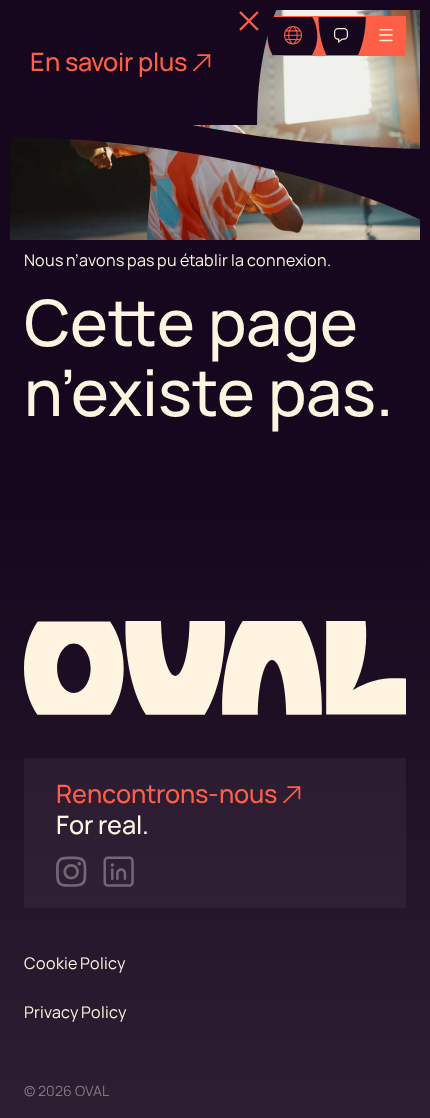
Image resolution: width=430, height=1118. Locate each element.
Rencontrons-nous (166, 794)
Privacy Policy (75, 1012)
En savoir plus (108, 62)
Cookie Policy (74, 963)
